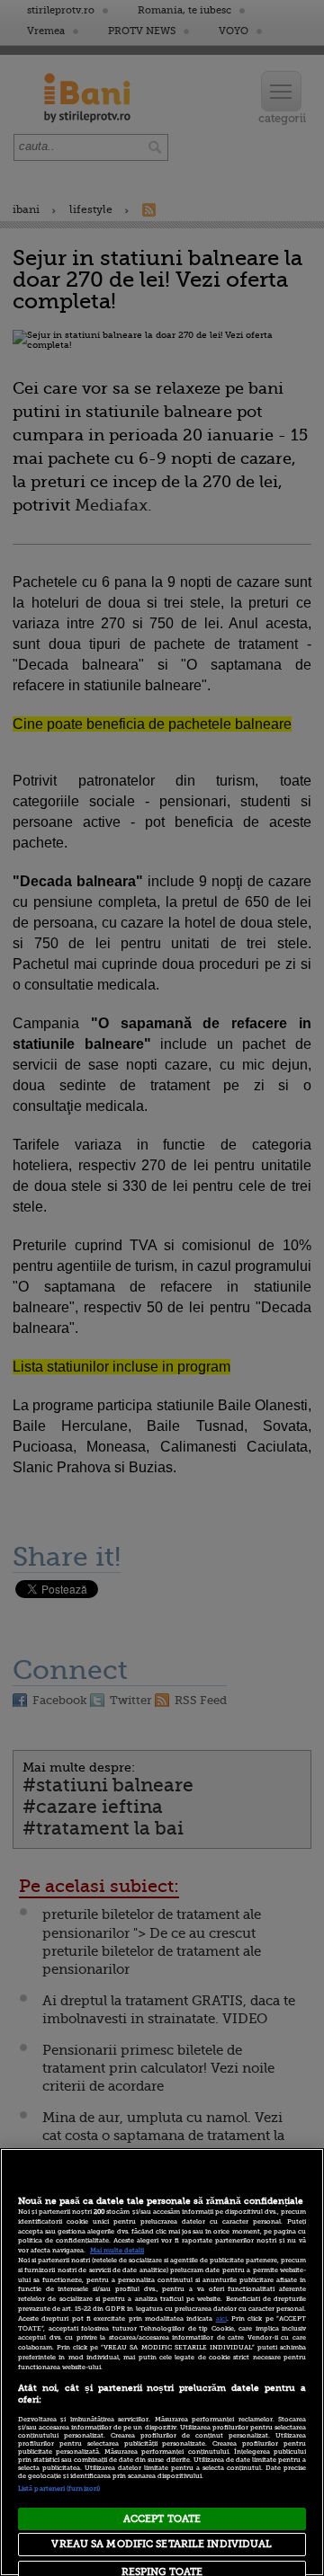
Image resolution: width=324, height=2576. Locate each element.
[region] (162, 2362)
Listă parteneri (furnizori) (59, 2489)
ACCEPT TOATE (162, 2519)
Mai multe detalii (117, 2251)
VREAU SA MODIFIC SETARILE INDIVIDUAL (162, 2544)
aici (221, 2319)
